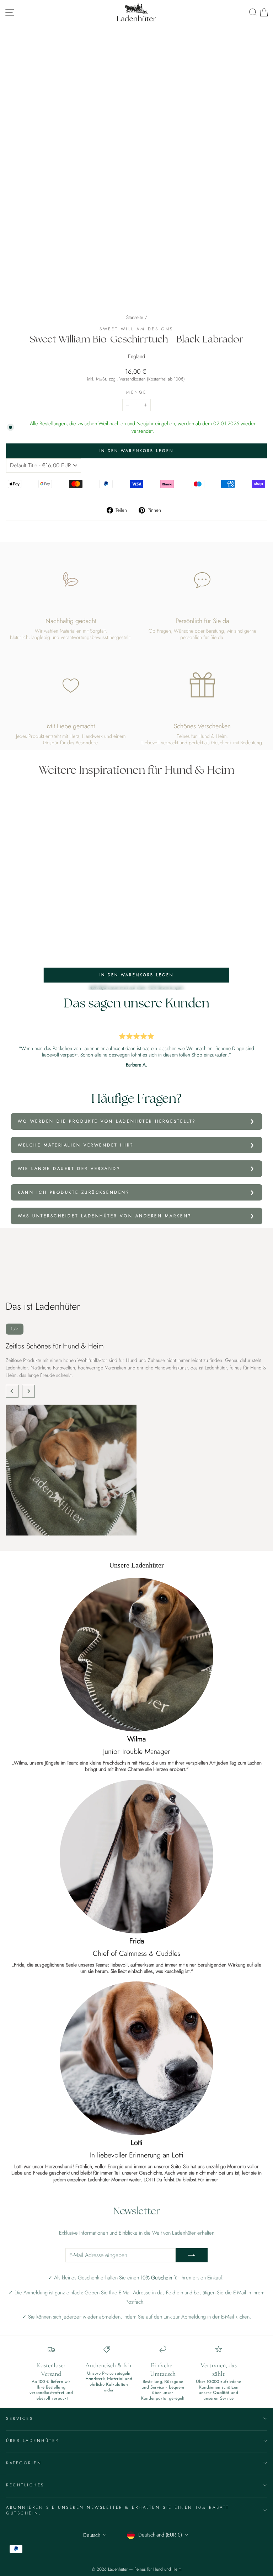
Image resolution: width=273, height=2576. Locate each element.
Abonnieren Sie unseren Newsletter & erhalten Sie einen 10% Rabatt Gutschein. (118, 2510)
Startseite (135, 317)
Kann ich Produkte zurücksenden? (74, 1192)
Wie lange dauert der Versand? (69, 1168)
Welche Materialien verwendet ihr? (76, 1145)
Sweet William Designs (136, 329)
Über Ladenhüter (33, 2440)
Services (20, 2418)
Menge (136, 392)
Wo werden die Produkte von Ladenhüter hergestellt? (107, 1121)
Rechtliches (25, 2485)
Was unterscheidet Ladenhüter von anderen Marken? (105, 1216)
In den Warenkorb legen (137, 975)
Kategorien (24, 2463)
